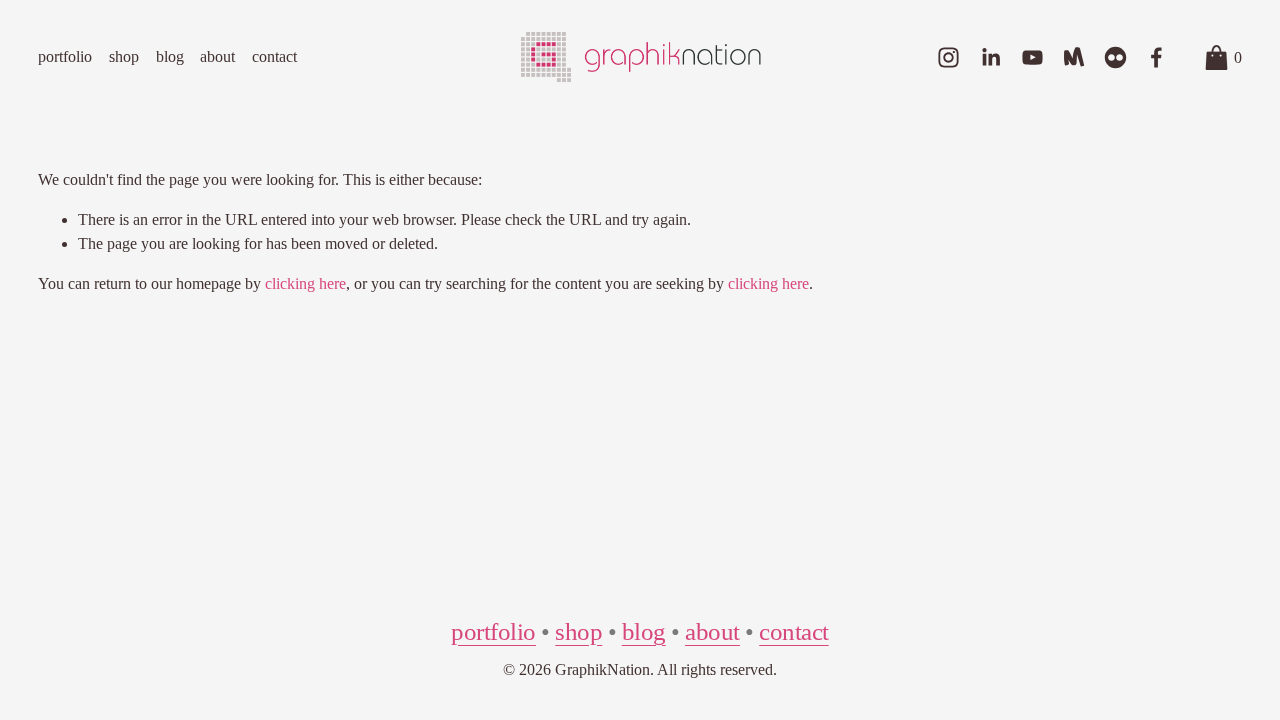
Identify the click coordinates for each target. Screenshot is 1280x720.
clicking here (305, 283)
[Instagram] (948, 57)
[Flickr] (1115, 57)
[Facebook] (1156, 57)
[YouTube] (1032, 57)
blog (170, 56)
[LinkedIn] (990, 57)
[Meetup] (1073, 57)
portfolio (65, 56)
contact (274, 56)
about (217, 56)
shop (124, 56)
